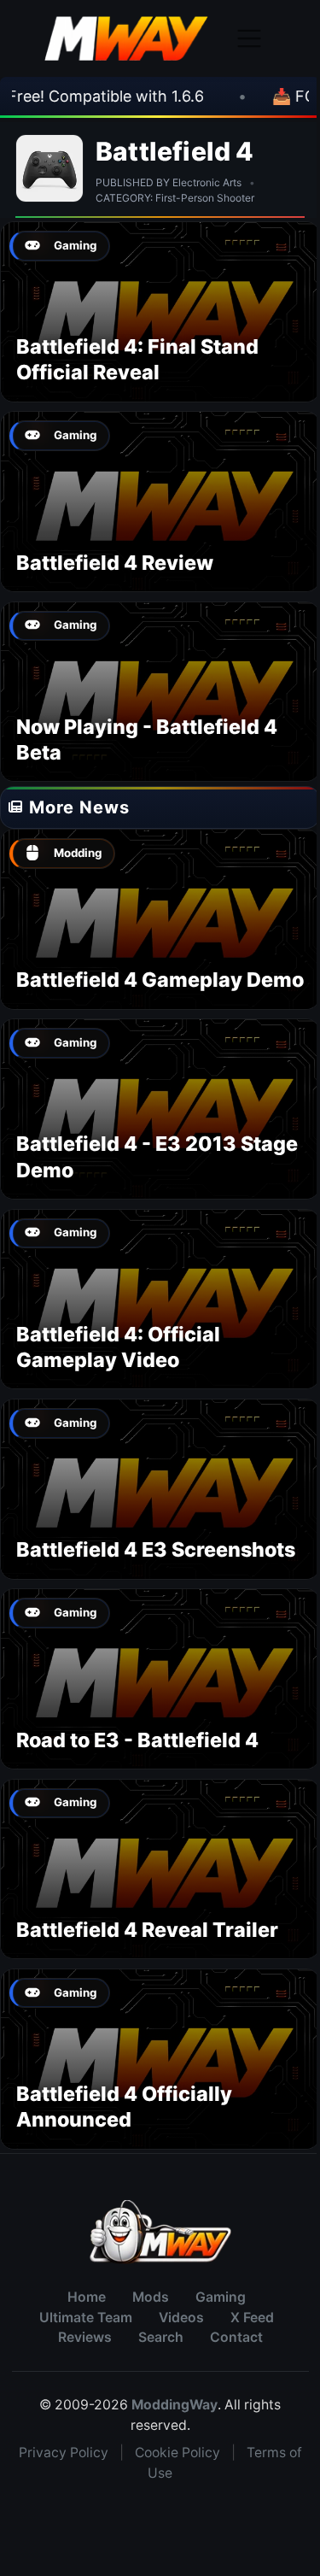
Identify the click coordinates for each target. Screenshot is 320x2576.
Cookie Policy (177, 2453)
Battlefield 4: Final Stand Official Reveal (137, 359)
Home (87, 2297)
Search (161, 2337)
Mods (151, 2297)
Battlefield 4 (175, 151)
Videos (181, 2318)
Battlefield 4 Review (115, 563)
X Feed (252, 2318)
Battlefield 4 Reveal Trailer (147, 1930)
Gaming (221, 2297)
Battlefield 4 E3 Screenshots (156, 1549)
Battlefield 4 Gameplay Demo (160, 980)
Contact (236, 2337)
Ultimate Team (86, 2318)
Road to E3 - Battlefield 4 (137, 1740)
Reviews (85, 2337)
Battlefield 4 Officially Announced (124, 2107)
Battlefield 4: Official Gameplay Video (118, 1347)
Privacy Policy (64, 2453)
